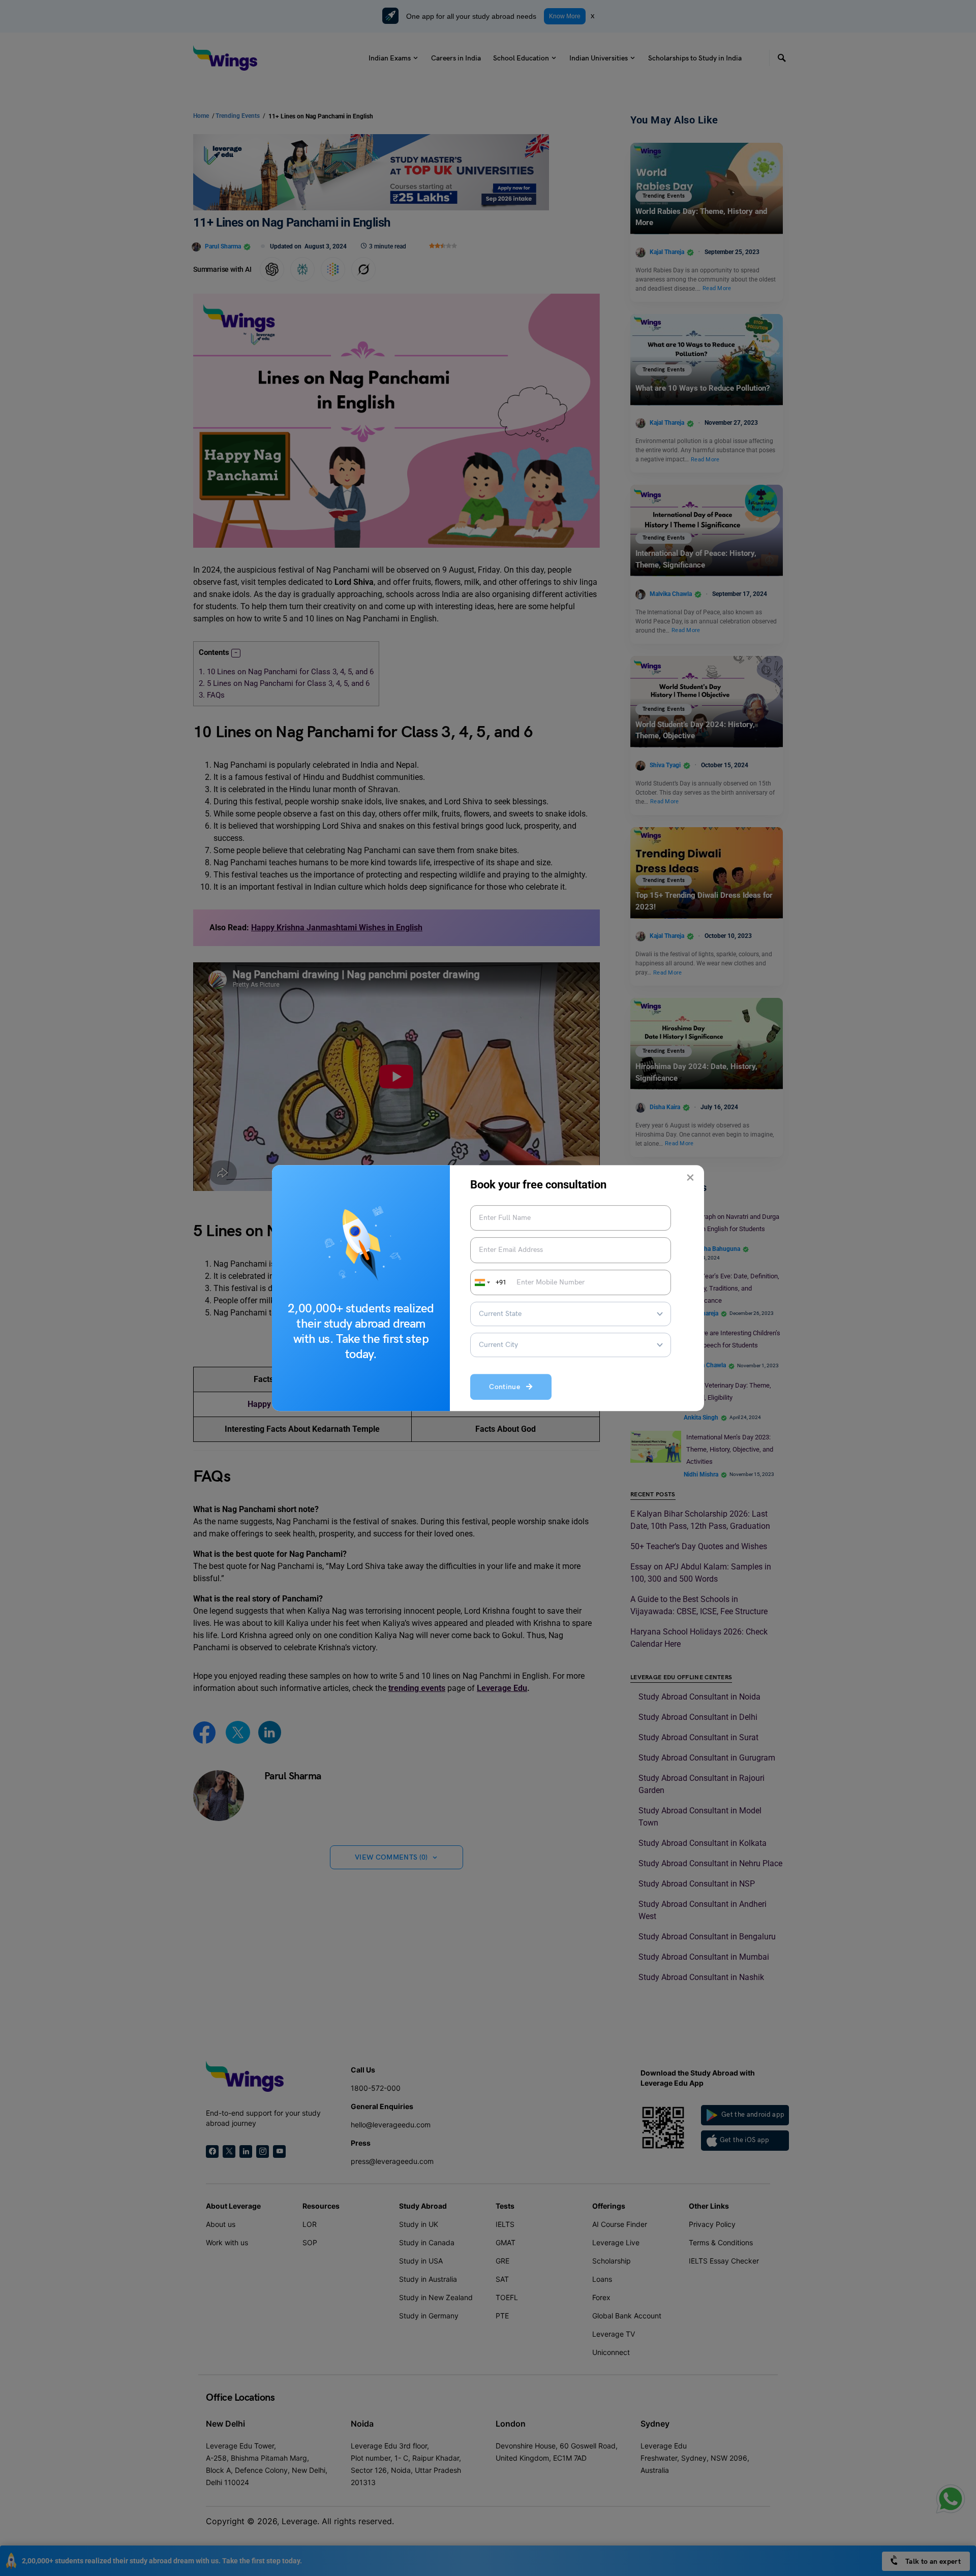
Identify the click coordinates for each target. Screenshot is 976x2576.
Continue (508, 1387)
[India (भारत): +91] (481, 1282)
